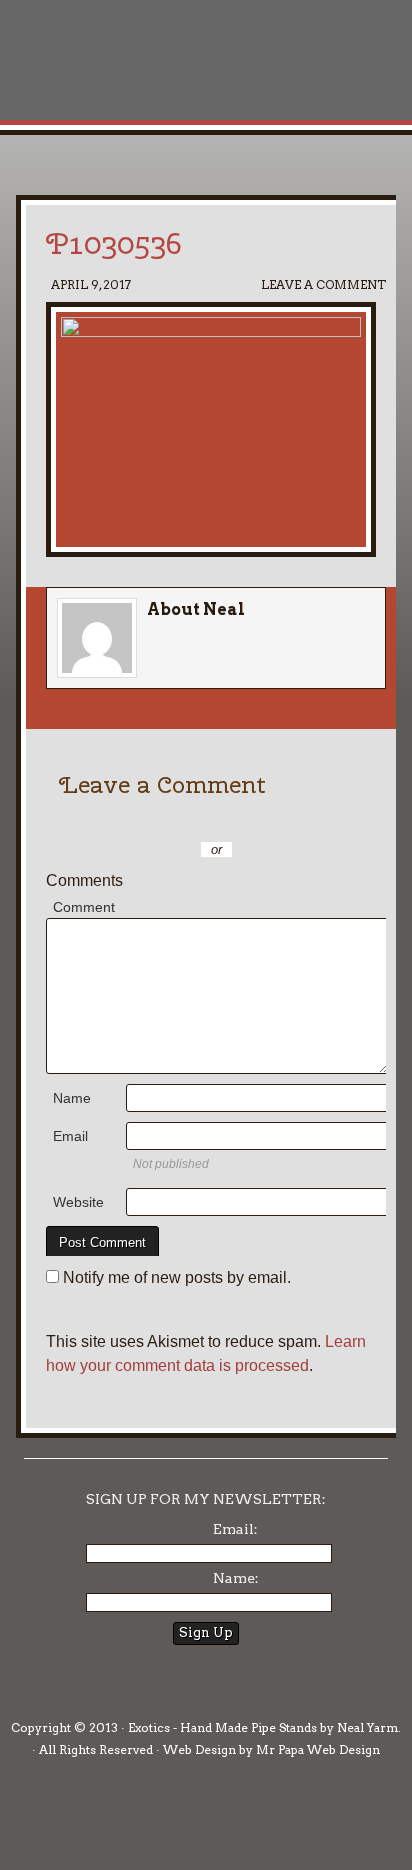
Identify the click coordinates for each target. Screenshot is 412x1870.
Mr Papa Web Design (318, 1749)
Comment (84, 907)
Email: (235, 1529)
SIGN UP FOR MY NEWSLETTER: (206, 1499)
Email (70, 1136)
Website (78, 1202)
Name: (236, 1578)
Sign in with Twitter (136, 820)
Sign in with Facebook (316, 820)
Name (72, 1098)
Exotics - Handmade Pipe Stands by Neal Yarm (165, 80)
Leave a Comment (323, 284)
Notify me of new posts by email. (177, 1277)
